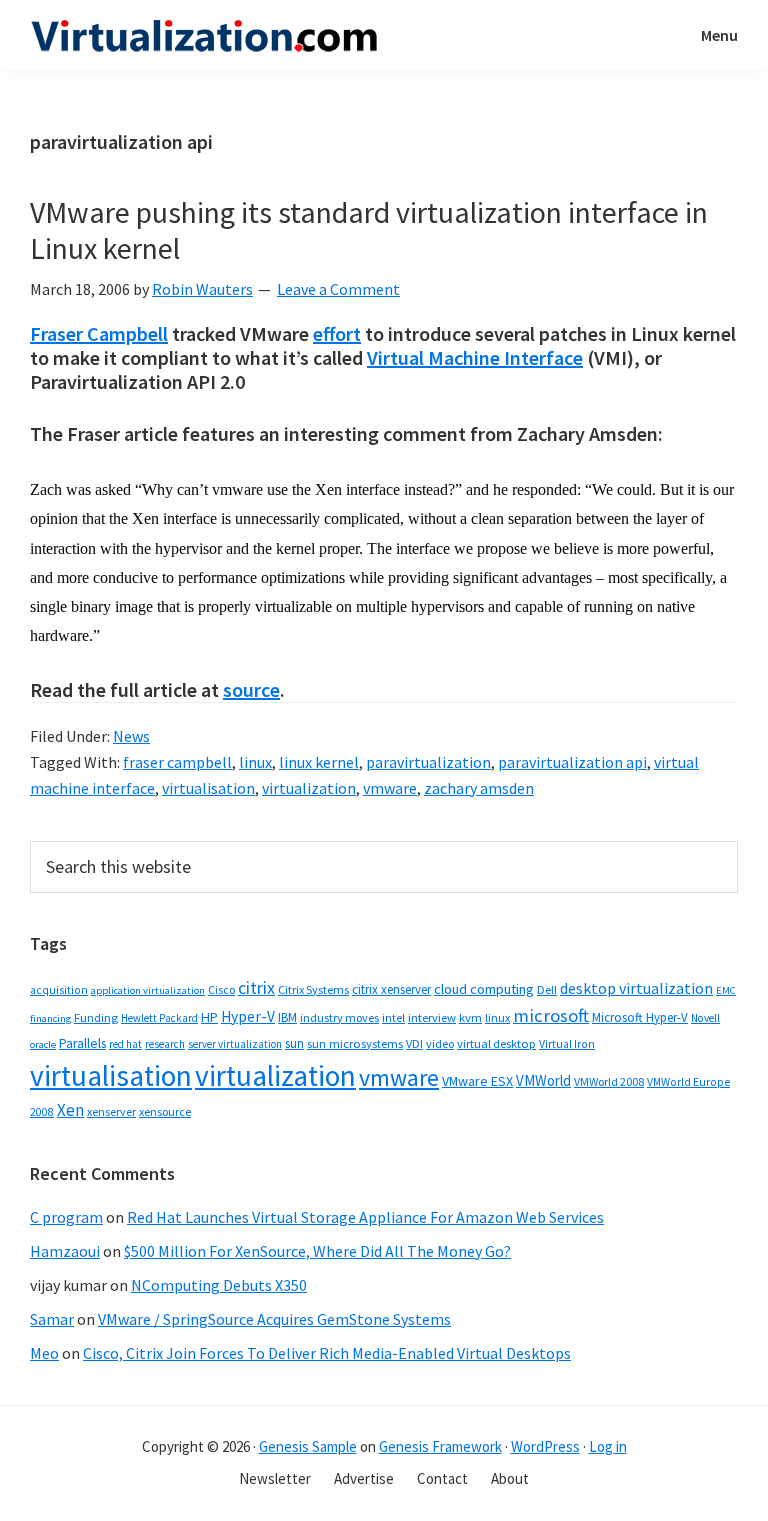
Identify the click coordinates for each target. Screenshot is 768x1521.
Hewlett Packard (159, 1018)
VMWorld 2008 (609, 1081)
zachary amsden (479, 788)
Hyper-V (248, 1016)
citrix (256, 987)
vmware (390, 788)
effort (337, 333)
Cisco (221, 989)
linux (255, 762)
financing (50, 1018)
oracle (43, 1044)
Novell (705, 1018)
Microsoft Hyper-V (640, 1017)
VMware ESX (477, 1081)
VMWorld (543, 1080)
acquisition (59, 990)
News (131, 736)
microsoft (551, 1015)
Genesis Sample (308, 1446)
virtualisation (208, 788)
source (251, 689)
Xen (70, 1110)
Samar (52, 1319)
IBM (287, 1017)
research (165, 1044)
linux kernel (319, 762)
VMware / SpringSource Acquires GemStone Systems (274, 1319)
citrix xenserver (391, 989)
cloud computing (484, 989)
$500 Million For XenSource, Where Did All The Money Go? (317, 1251)
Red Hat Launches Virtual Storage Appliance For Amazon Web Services (365, 1217)
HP (209, 1017)
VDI (414, 1043)
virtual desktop (496, 1043)
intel (393, 1018)
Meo (44, 1353)
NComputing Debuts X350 (219, 1285)
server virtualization (235, 1044)
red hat (125, 1044)
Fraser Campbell (99, 333)
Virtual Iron (567, 1044)
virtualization (309, 788)
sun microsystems (355, 1043)
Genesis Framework (440, 1446)
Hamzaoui (65, 1251)
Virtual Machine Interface (475, 357)
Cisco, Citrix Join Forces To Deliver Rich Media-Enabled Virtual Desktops (327, 1353)
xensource (165, 1111)
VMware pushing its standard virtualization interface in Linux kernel (369, 230)
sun (294, 1043)
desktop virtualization (636, 988)
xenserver (111, 1111)
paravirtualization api (572, 762)
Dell (547, 989)
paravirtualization (428, 762)
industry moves (339, 1017)
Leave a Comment (338, 289)
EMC (726, 990)
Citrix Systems (313, 989)
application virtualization (148, 990)
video (440, 1043)
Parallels (82, 1043)
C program (66, 1217)
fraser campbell (177, 762)
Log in (608, 1446)
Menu (719, 35)
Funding (96, 1017)
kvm (470, 1017)
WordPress (545, 1446)
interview (432, 1017)
